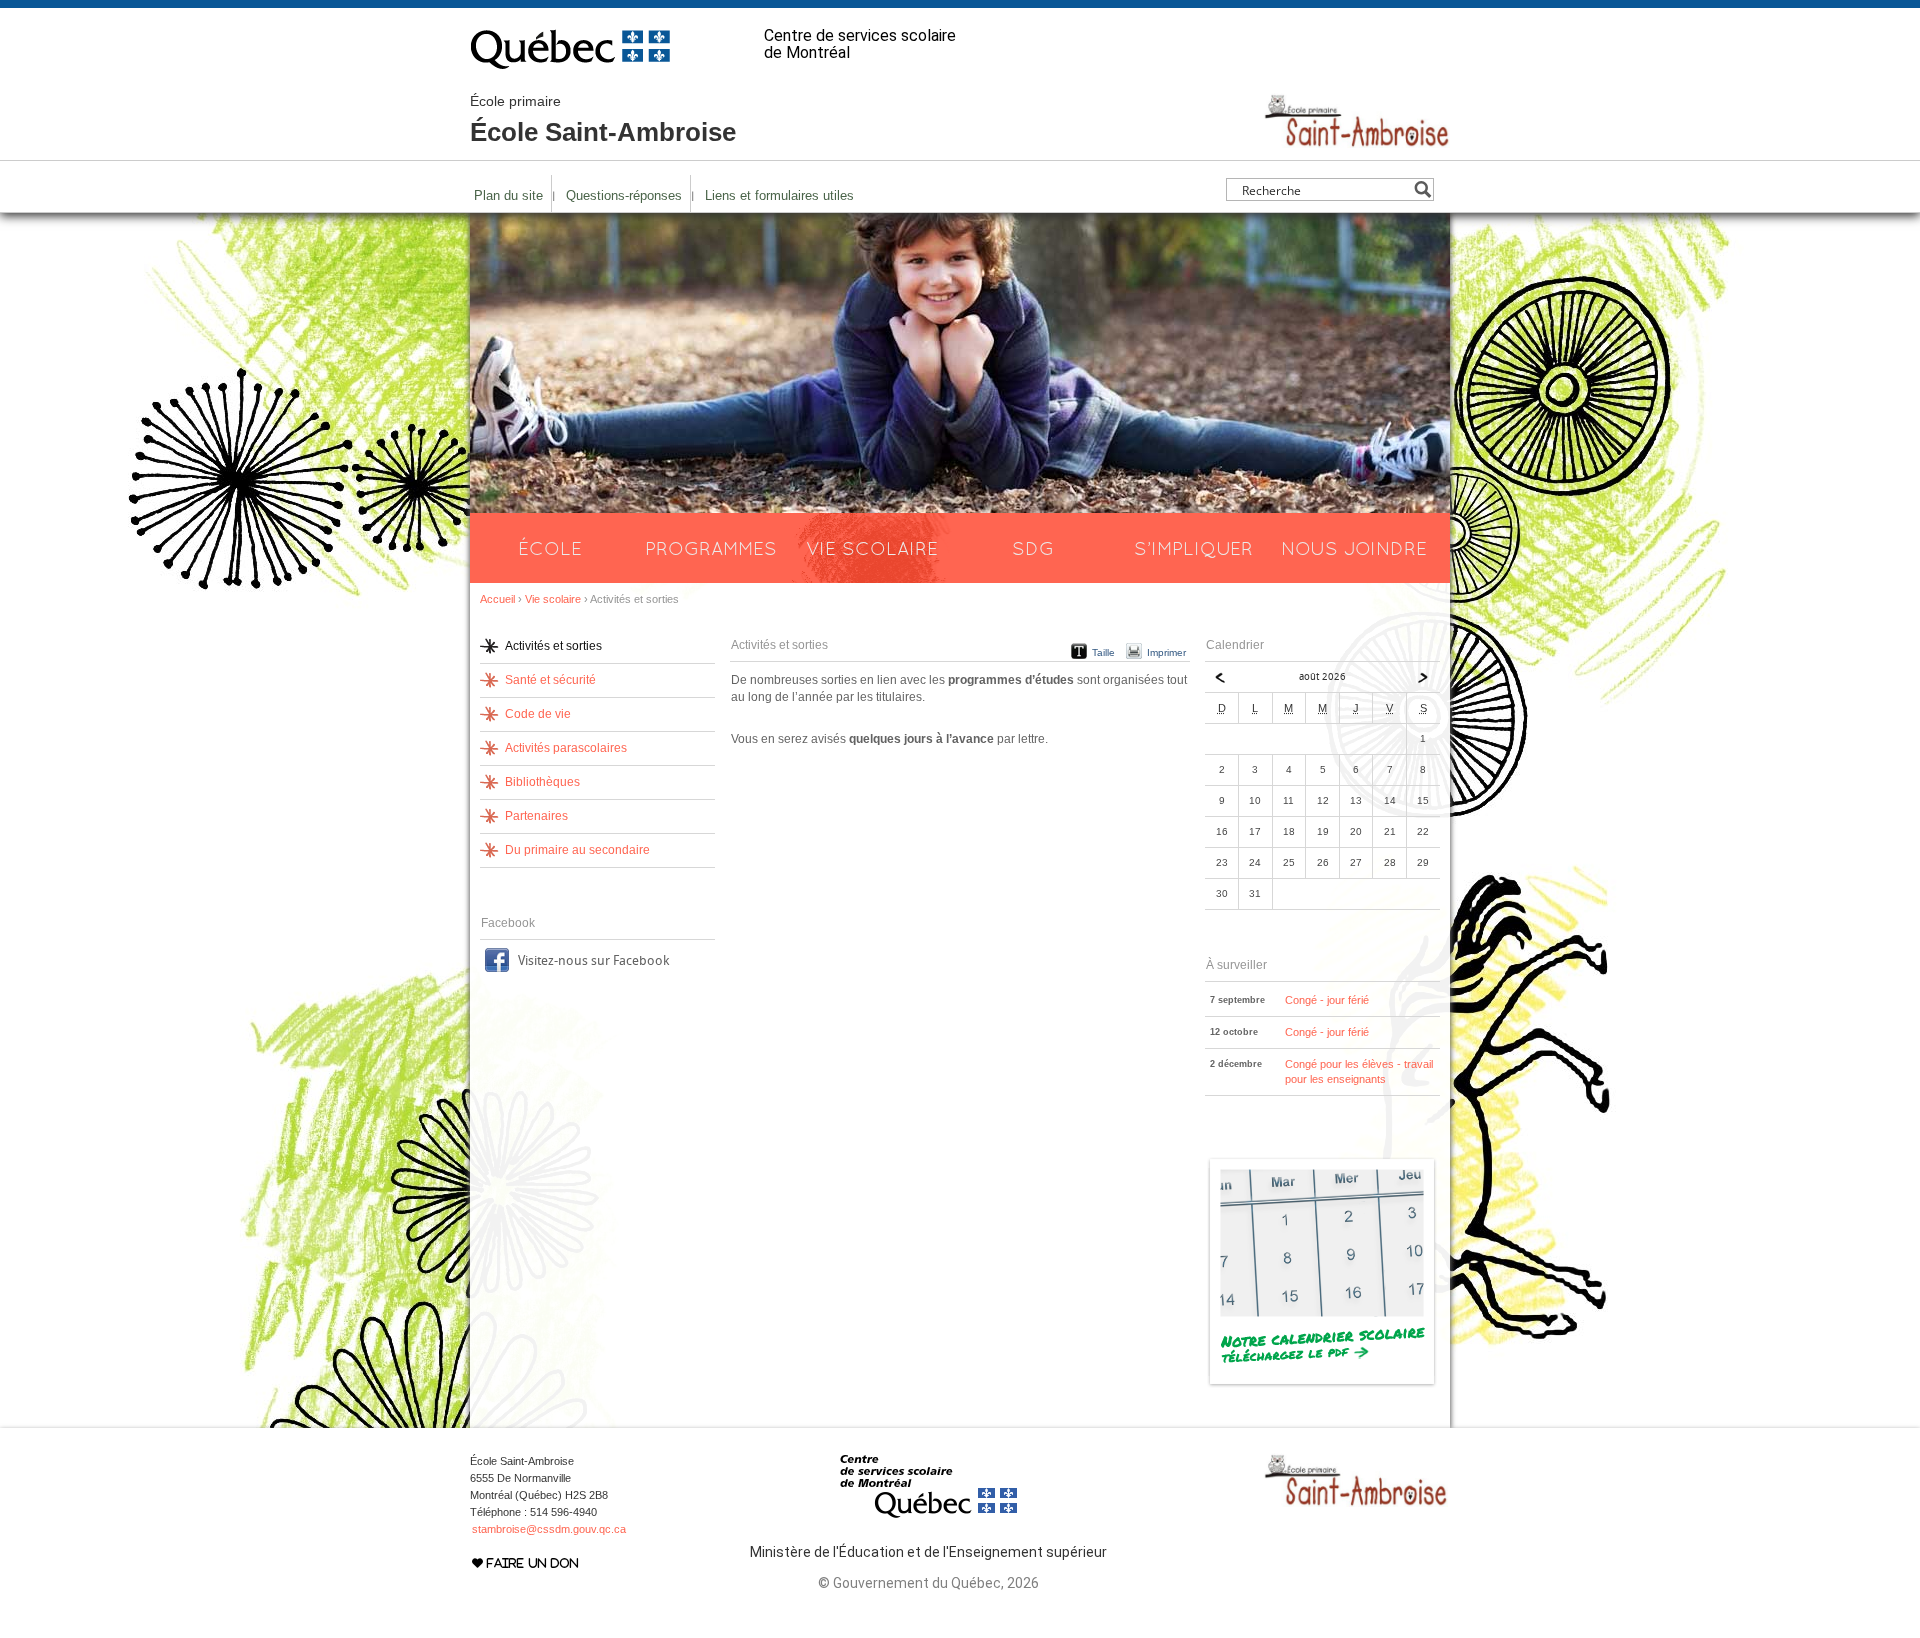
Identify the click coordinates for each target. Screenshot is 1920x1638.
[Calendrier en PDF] (1322, 1384)
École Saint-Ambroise (603, 120)
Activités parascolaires (566, 748)
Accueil (497, 599)
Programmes (711, 548)
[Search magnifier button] (1422, 189)
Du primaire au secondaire (577, 850)
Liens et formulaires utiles (779, 195)
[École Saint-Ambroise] (1356, 139)
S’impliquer (1193, 548)
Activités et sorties (553, 646)
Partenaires (536, 816)
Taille (1103, 652)
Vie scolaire (872, 548)
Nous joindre (1354, 548)
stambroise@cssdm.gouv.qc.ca (549, 1529)
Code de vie (538, 714)
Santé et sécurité (550, 680)
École (550, 548)
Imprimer (1166, 652)
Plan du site (508, 195)
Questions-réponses (624, 195)
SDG (1033, 548)
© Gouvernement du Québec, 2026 (928, 1583)
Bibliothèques (542, 782)
